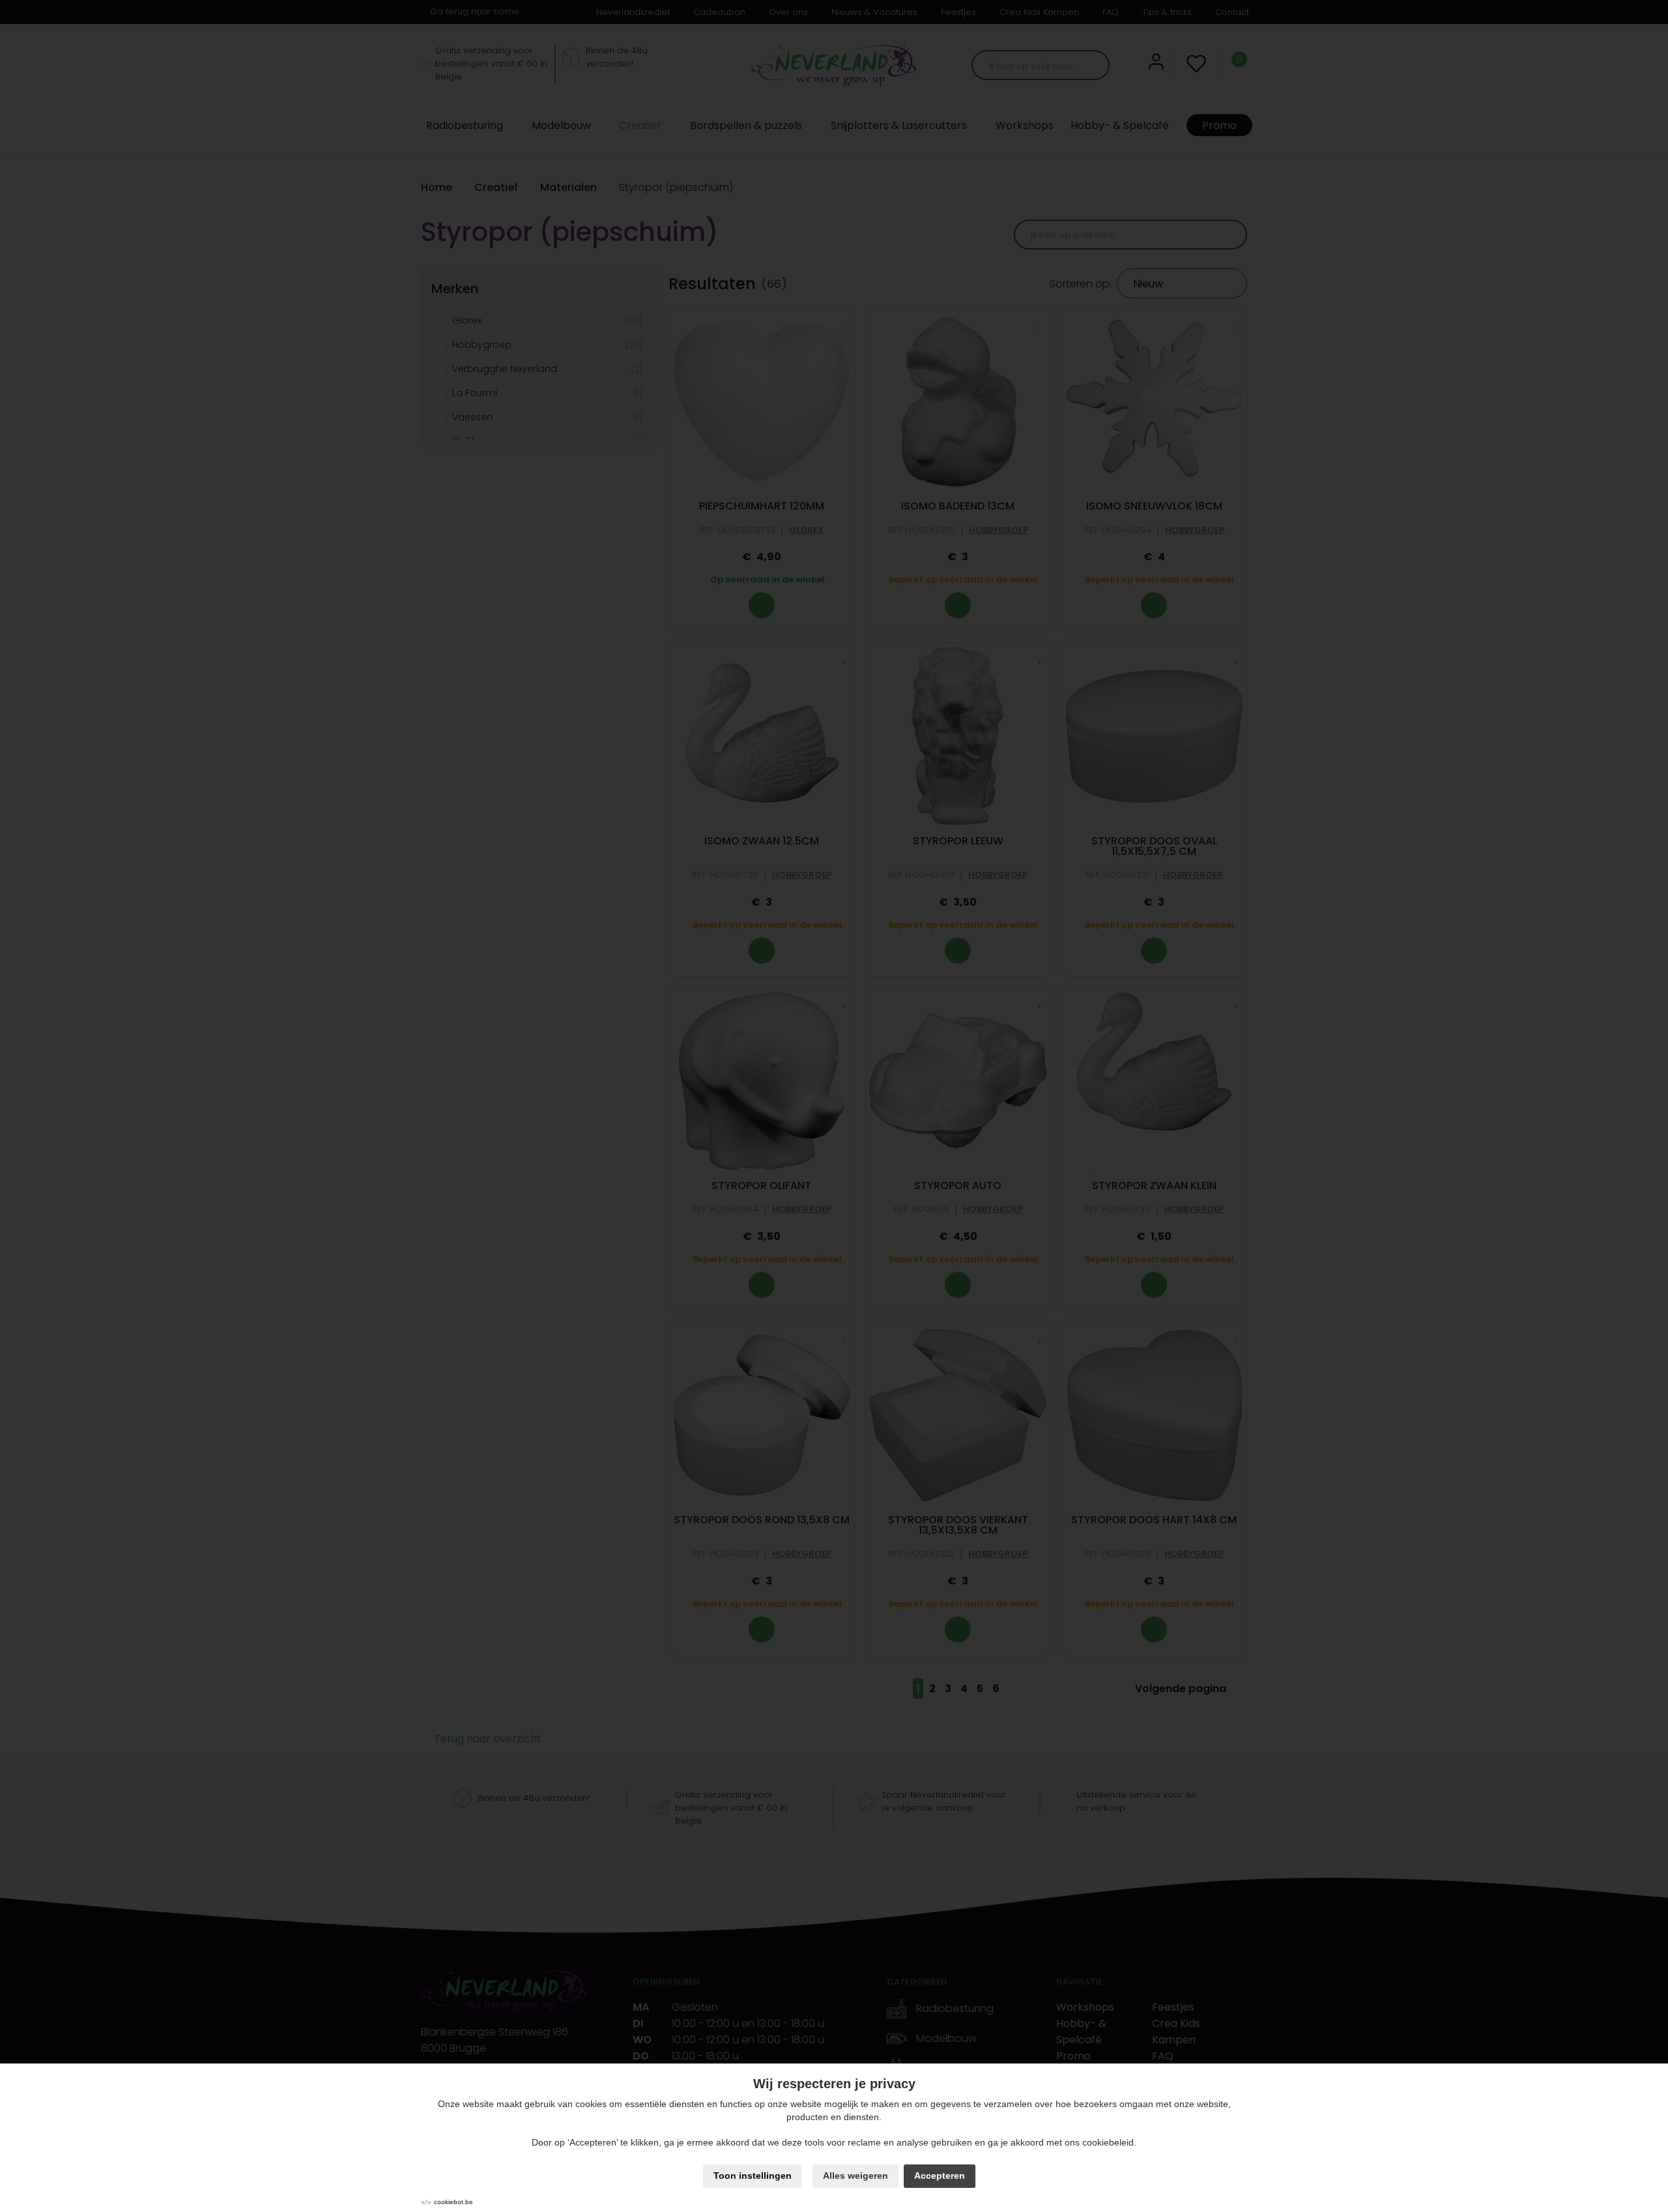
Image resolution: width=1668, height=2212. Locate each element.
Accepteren (940, 2176)
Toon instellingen (753, 2176)
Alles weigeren (856, 2176)
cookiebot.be (453, 2202)
